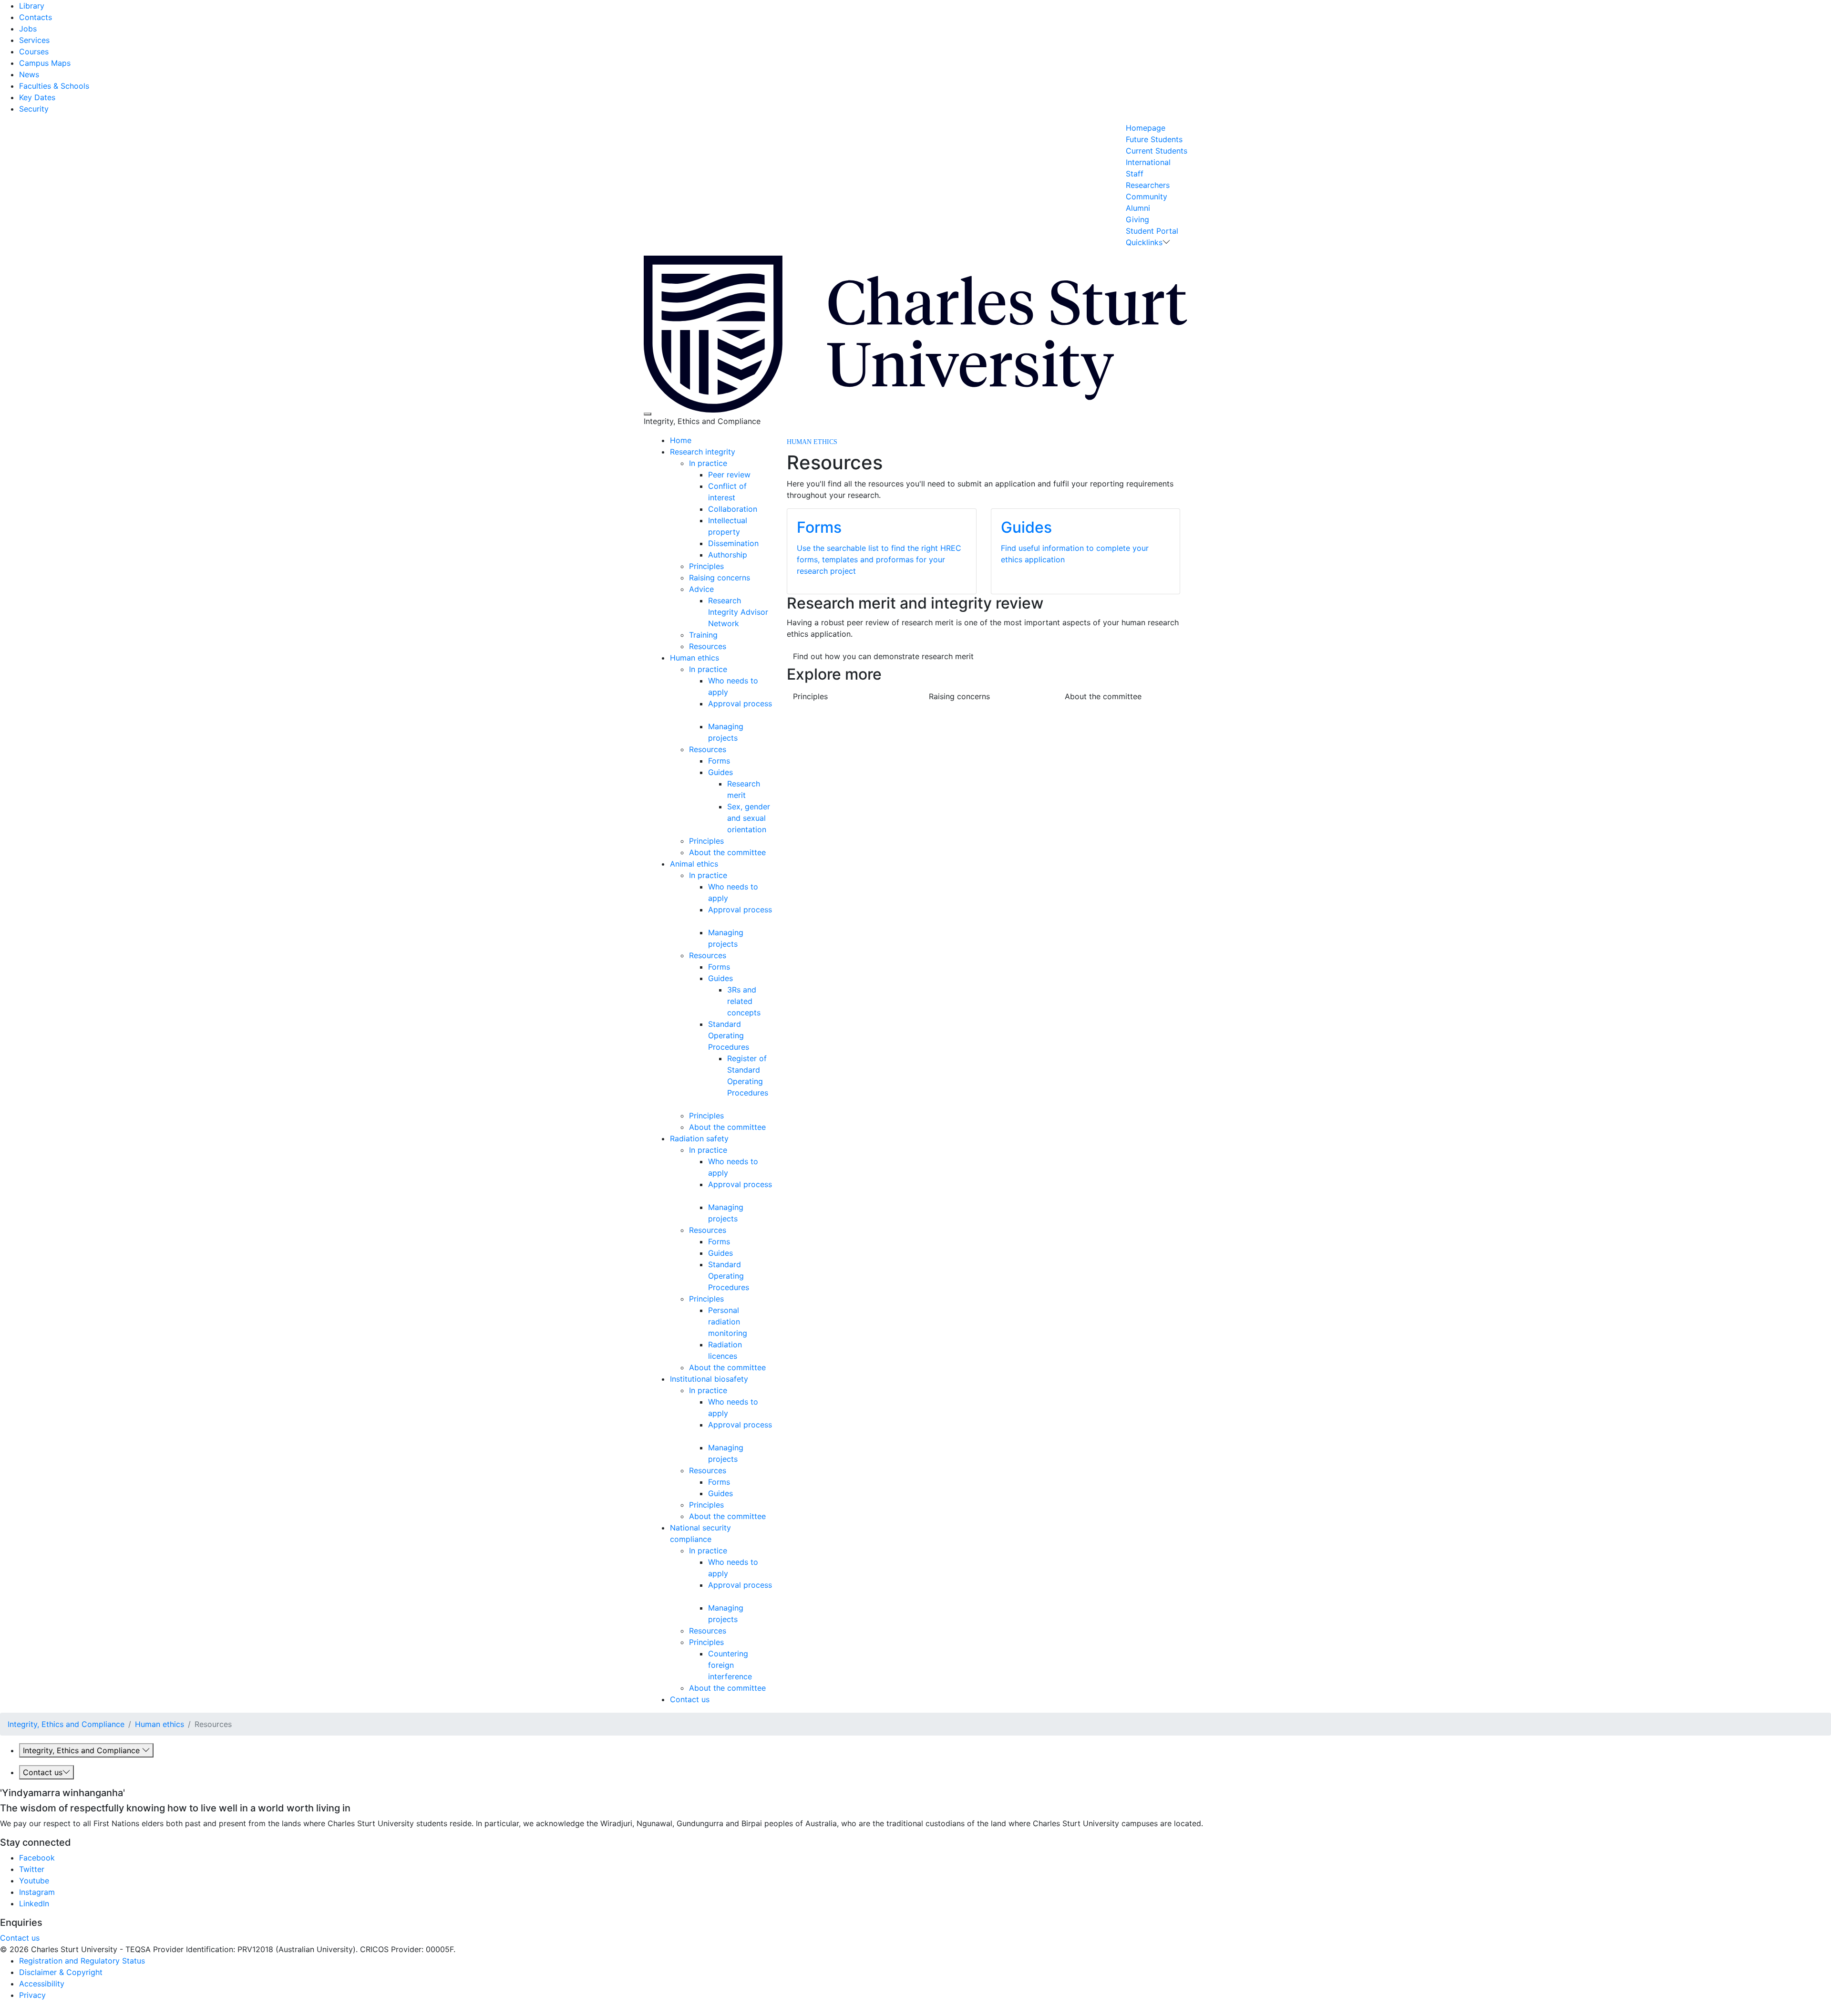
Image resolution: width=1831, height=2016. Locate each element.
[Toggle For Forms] (734, 761)
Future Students (1154, 139)
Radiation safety (699, 1138)
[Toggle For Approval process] (709, 715)
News (29, 74)
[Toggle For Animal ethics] (722, 864)
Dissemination (733, 543)
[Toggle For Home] (695, 440)
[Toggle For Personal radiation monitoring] (751, 1333)
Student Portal (1152, 231)
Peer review (729, 475)
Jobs (28, 29)
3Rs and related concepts (744, 1001)
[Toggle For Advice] (717, 589)
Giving (1137, 219)
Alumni (1138, 208)
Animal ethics (694, 864)
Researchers (1148, 185)
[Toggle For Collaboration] (761, 509)
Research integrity (703, 452)
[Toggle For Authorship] (751, 555)
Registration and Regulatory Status (82, 1961)
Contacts (36, 17)
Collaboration (733, 509)
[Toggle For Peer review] (754, 475)
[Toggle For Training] (721, 635)
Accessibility (42, 1984)
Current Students (1157, 151)
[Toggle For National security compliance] (715, 1539)
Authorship (728, 555)
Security (34, 109)
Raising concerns (720, 578)
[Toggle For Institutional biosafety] (752, 1379)
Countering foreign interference (730, 1665)
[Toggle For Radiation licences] (741, 1356)
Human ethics (694, 658)
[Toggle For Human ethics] (723, 658)
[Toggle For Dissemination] (762, 543)
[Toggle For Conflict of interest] (739, 497)
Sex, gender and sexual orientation (749, 818)
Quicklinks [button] (1144, 242)
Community (1147, 196)
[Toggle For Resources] (730, 646)
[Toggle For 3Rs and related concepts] (764, 1013)
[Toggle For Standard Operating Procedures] (753, 1047)
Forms (719, 761)
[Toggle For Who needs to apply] (732, 692)
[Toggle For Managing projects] (741, 738)
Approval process (740, 703)
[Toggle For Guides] (736, 772)
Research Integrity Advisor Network (738, 612)
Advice (701, 589)
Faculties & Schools (54, 86)
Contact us (690, 1699)
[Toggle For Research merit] (749, 795)
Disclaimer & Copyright (61, 1972)
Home (681, 440)
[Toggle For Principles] (727, 566)
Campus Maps (45, 63)
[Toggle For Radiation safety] (732, 1138)
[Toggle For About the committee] (769, 852)
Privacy (32, 1995)
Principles (706, 566)
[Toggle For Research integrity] (739, 452)
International (1148, 162)
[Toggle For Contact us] (713, 1699)
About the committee (727, 852)
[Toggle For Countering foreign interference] (756, 1676)
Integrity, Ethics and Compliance (66, 1724)
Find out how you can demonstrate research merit (883, 656)
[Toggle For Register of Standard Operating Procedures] (728, 1104)
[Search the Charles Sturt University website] (648, 414)
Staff (1135, 174)
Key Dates (37, 97)
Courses (34, 52)
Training (703, 635)
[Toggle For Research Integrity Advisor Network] (743, 623)
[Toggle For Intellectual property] (744, 532)
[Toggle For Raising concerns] (754, 578)
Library (32, 6)
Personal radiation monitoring (728, 1322)
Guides (720, 772)
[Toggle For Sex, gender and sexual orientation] (770, 829)
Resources (708, 646)
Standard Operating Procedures (729, 1035)
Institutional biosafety (709, 1379)
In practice (708, 463)
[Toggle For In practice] (731, 463)
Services (34, 40)
